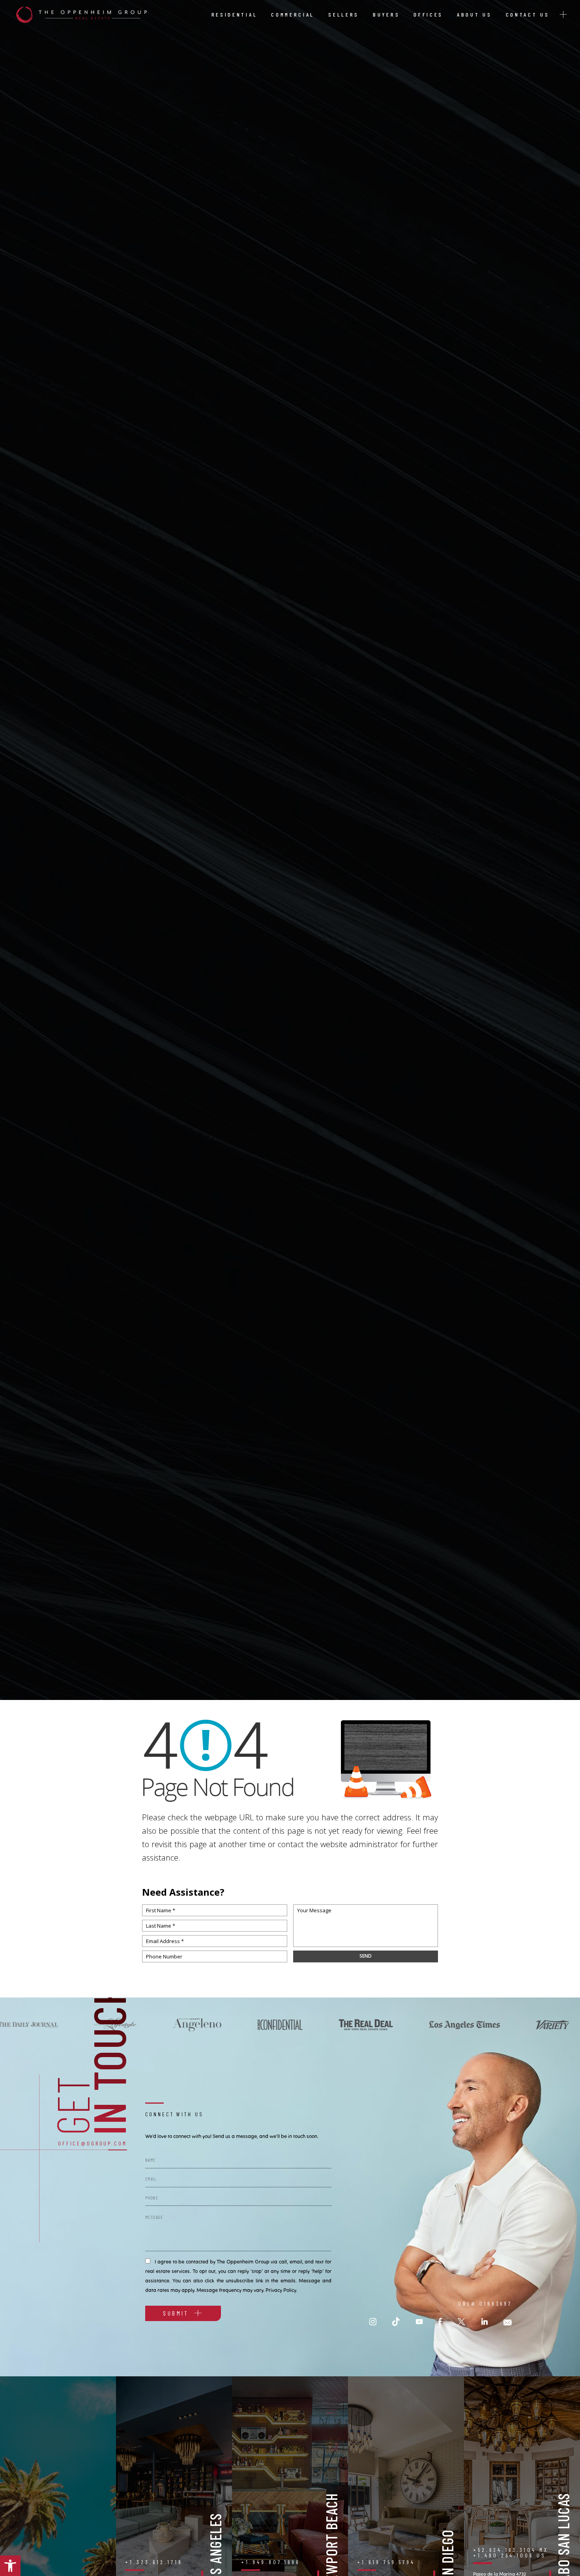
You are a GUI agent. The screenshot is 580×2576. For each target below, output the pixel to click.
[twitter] (461, 2322)
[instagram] (373, 2322)
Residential (235, 14)
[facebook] (440, 2322)
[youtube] (419, 2322)
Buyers (386, 14)
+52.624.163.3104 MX (511, 2550)
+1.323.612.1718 (154, 2562)
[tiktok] (396, 2322)
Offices (428, 14)
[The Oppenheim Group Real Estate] (81, 15)
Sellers (344, 14)
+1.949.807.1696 (270, 2562)
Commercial (293, 14)
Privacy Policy (281, 2290)
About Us (474, 14)
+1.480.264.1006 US (510, 2555)
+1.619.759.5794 (386, 2562)
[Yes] (148, 2260)
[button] (10, 2566)
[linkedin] (485, 2322)
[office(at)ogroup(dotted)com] (508, 2322)
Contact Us (528, 14)
